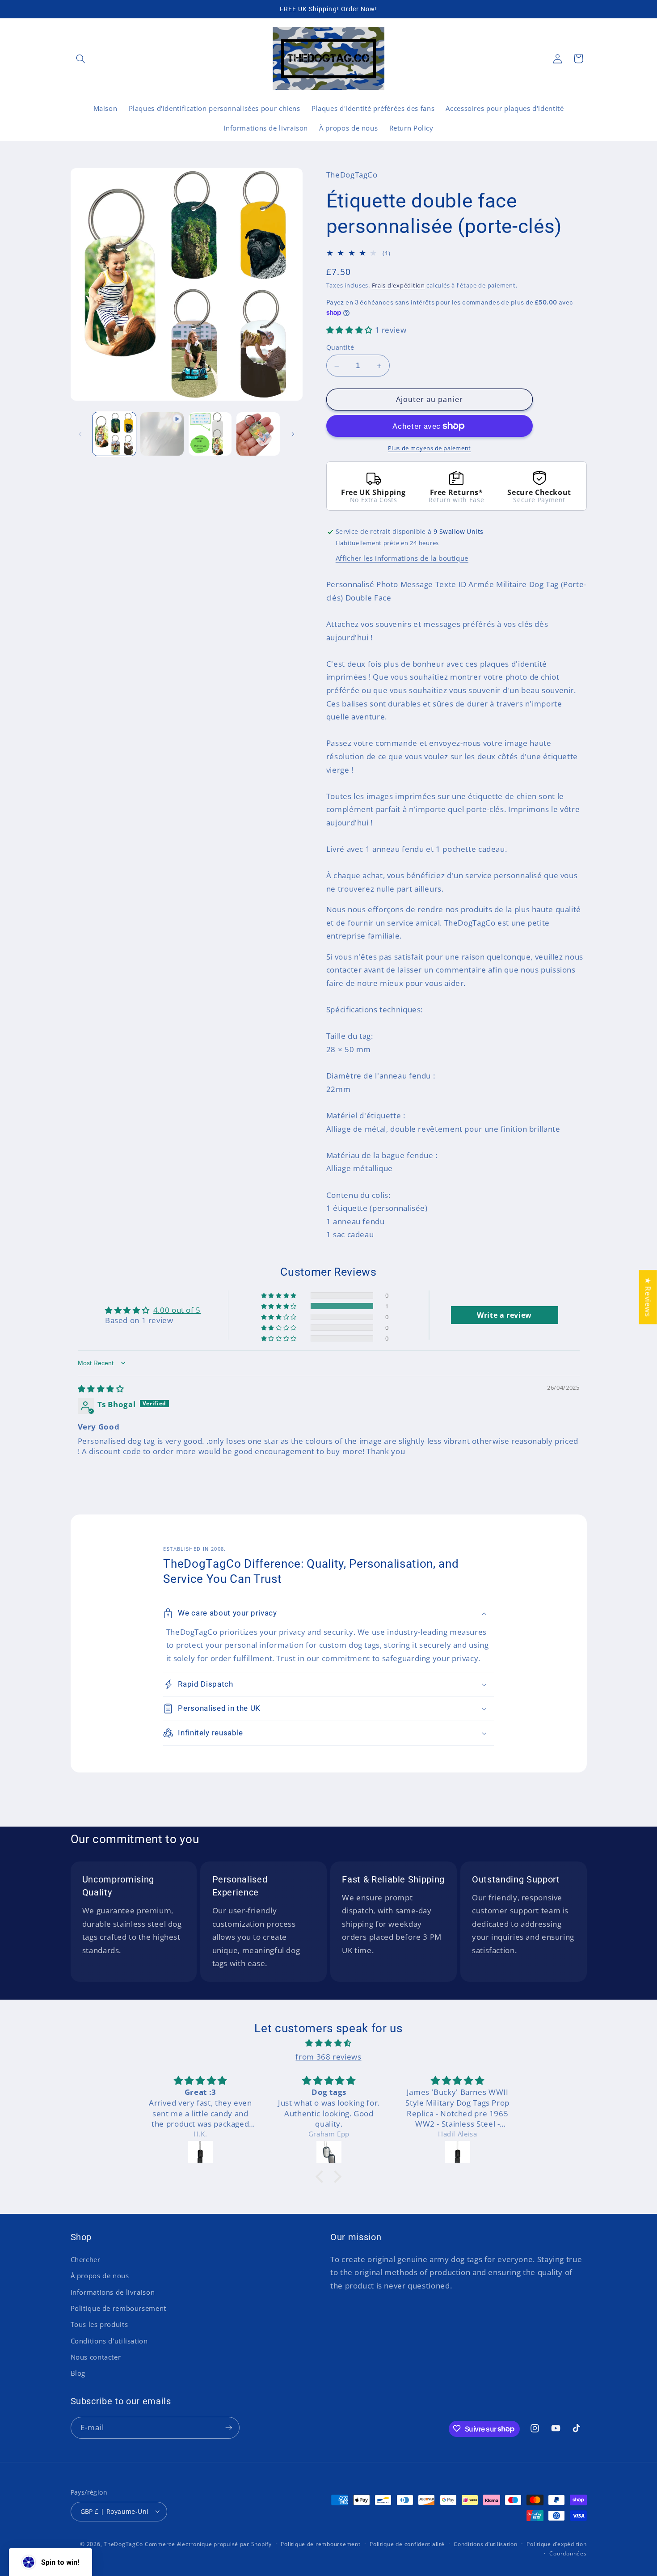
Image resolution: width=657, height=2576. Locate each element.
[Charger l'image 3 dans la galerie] (258, 434)
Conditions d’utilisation (486, 2544)
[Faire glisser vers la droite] (293, 434)
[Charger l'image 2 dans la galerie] (210, 434)
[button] (81, 59)
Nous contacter (96, 2357)
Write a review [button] (504, 1315)
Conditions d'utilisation (109, 2340)
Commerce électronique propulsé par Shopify (208, 2544)
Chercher (86, 2259)
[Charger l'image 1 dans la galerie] (114, 434)
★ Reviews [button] (648, 1297)
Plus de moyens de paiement (430, 448)
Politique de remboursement (118, 2308)
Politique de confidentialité (407, 2544)
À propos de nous (100, 2276)
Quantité (340, 348)
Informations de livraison (113, 2292)
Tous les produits (99, 2324)
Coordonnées (568, 2553)
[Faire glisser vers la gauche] (80, 434)
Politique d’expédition (556, 2544)
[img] (101, 1389)
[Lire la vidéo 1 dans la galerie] (162, 434)
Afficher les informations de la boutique (402, 558)
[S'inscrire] (228, 2427)
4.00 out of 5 (177, 1310)
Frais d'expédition (398, 286)
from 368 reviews (328, 2057)
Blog (78, 2373)
